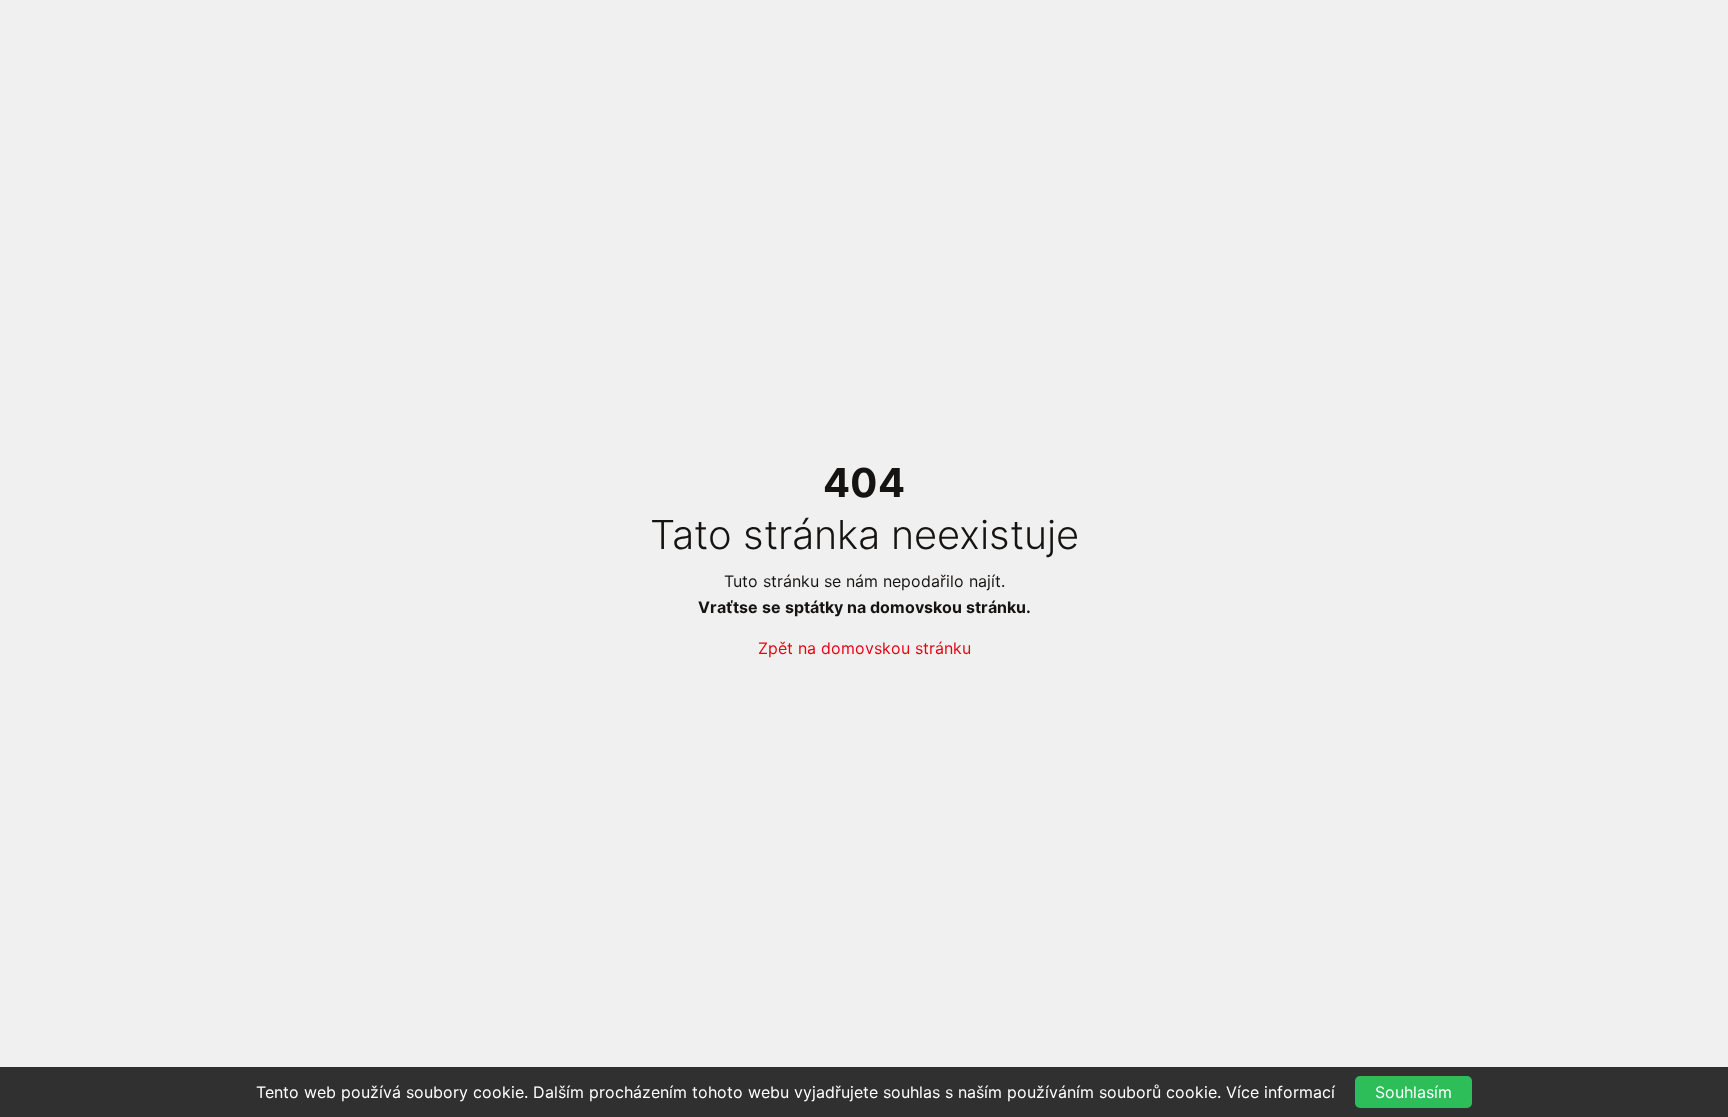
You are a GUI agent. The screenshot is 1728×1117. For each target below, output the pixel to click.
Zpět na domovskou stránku (864, 648)
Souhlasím (1413, 1092)
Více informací (1280, 1092)
